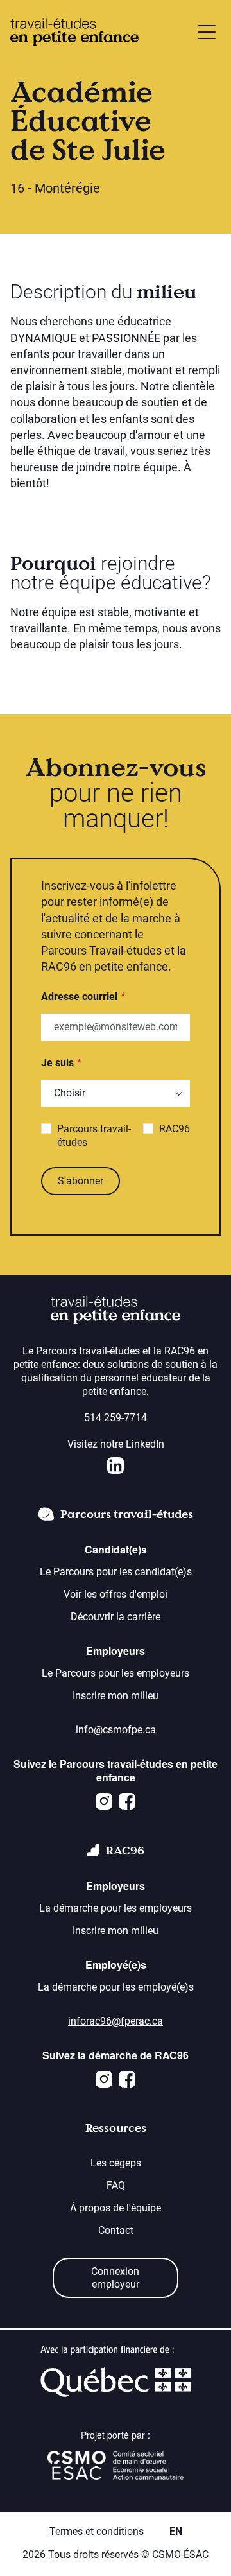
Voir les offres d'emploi (116, 1594)
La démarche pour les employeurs (116, 1908)
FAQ (116, 2185)
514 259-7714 (116, 1418)
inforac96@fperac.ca (116, 2021)
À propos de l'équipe (116, 2208)
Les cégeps (116, 2163)
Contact (116, 2230)
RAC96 (175, 1129)
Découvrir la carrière (116, 1617)
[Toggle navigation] (207, 32)
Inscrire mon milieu (116, 1696)
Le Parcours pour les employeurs (116, 1673)
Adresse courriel (79, 997)
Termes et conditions (97, 2531)
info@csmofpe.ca (116, 1730)
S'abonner (81, 1181)
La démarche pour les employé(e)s (116, 1987)
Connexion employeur (115, 2278)
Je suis (57, 1063)
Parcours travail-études (94, 1136)
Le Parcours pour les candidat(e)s (116, 1572)
